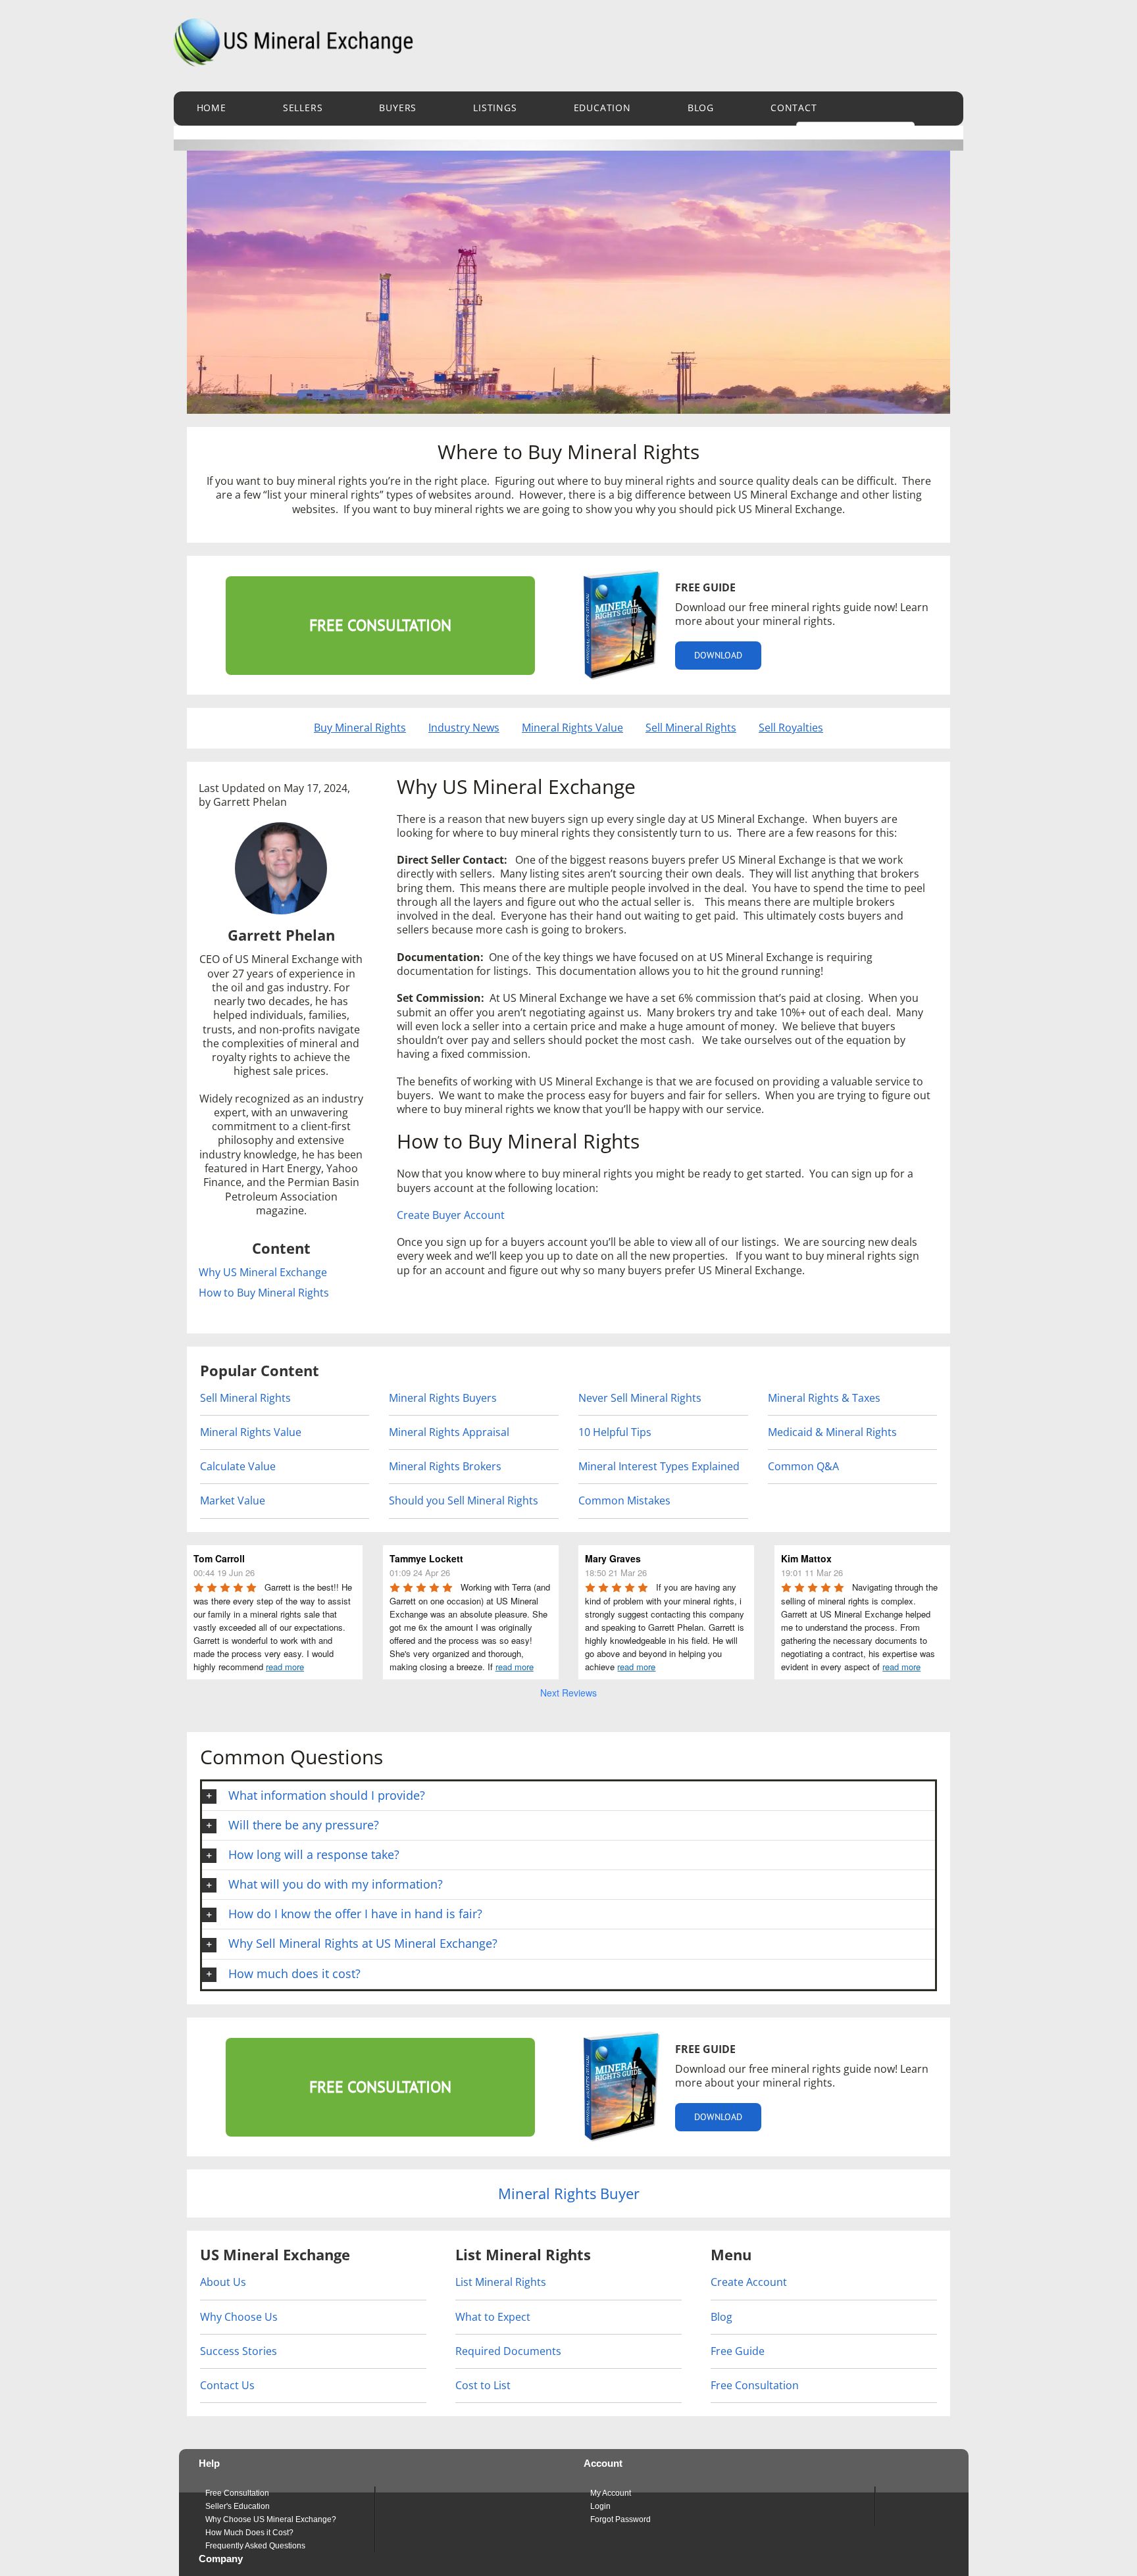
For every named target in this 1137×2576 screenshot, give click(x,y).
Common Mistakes (624, 1500)
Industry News (464, 728)
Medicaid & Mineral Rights (832, 1432)
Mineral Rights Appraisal (449, 1432)
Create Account (749, 2282)
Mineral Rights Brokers (445, 1466)
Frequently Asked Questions (255, 2546)
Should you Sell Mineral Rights (464, 1500)
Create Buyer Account (451, 1215)
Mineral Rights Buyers (443, 1398)
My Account (611, 2493)
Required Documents (508, 2351)
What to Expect (493, 2317)
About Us (223, 2282)
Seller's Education (238, 2506)
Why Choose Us (239, 2317)
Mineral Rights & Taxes (824, 1398)
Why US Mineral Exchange (263, 1273)
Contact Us (227, 2385)
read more (285, 1667)
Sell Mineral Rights (691, 728)
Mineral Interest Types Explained (659, 1466)
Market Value (233, 1500)
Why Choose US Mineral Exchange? (271, 2519)
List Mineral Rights (501, 2282)
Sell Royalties (791, 728)
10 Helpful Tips (615, 1432)
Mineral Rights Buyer (569, 2193)
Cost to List (483, 2385)
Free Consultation (755, 2385)
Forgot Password (620, 2519)
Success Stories (239, 2351)
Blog (721, 2317)
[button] (568, 1796)
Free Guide (738, 2351)
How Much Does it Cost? (249, 2533)
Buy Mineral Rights (360, 728)
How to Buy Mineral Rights (264, 1293)
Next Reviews (568, 1693)
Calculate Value (238, 1466)
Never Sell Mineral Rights (640, 1398)
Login (600, 2506)
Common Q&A (803, 1466)
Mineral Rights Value (572, 728)
